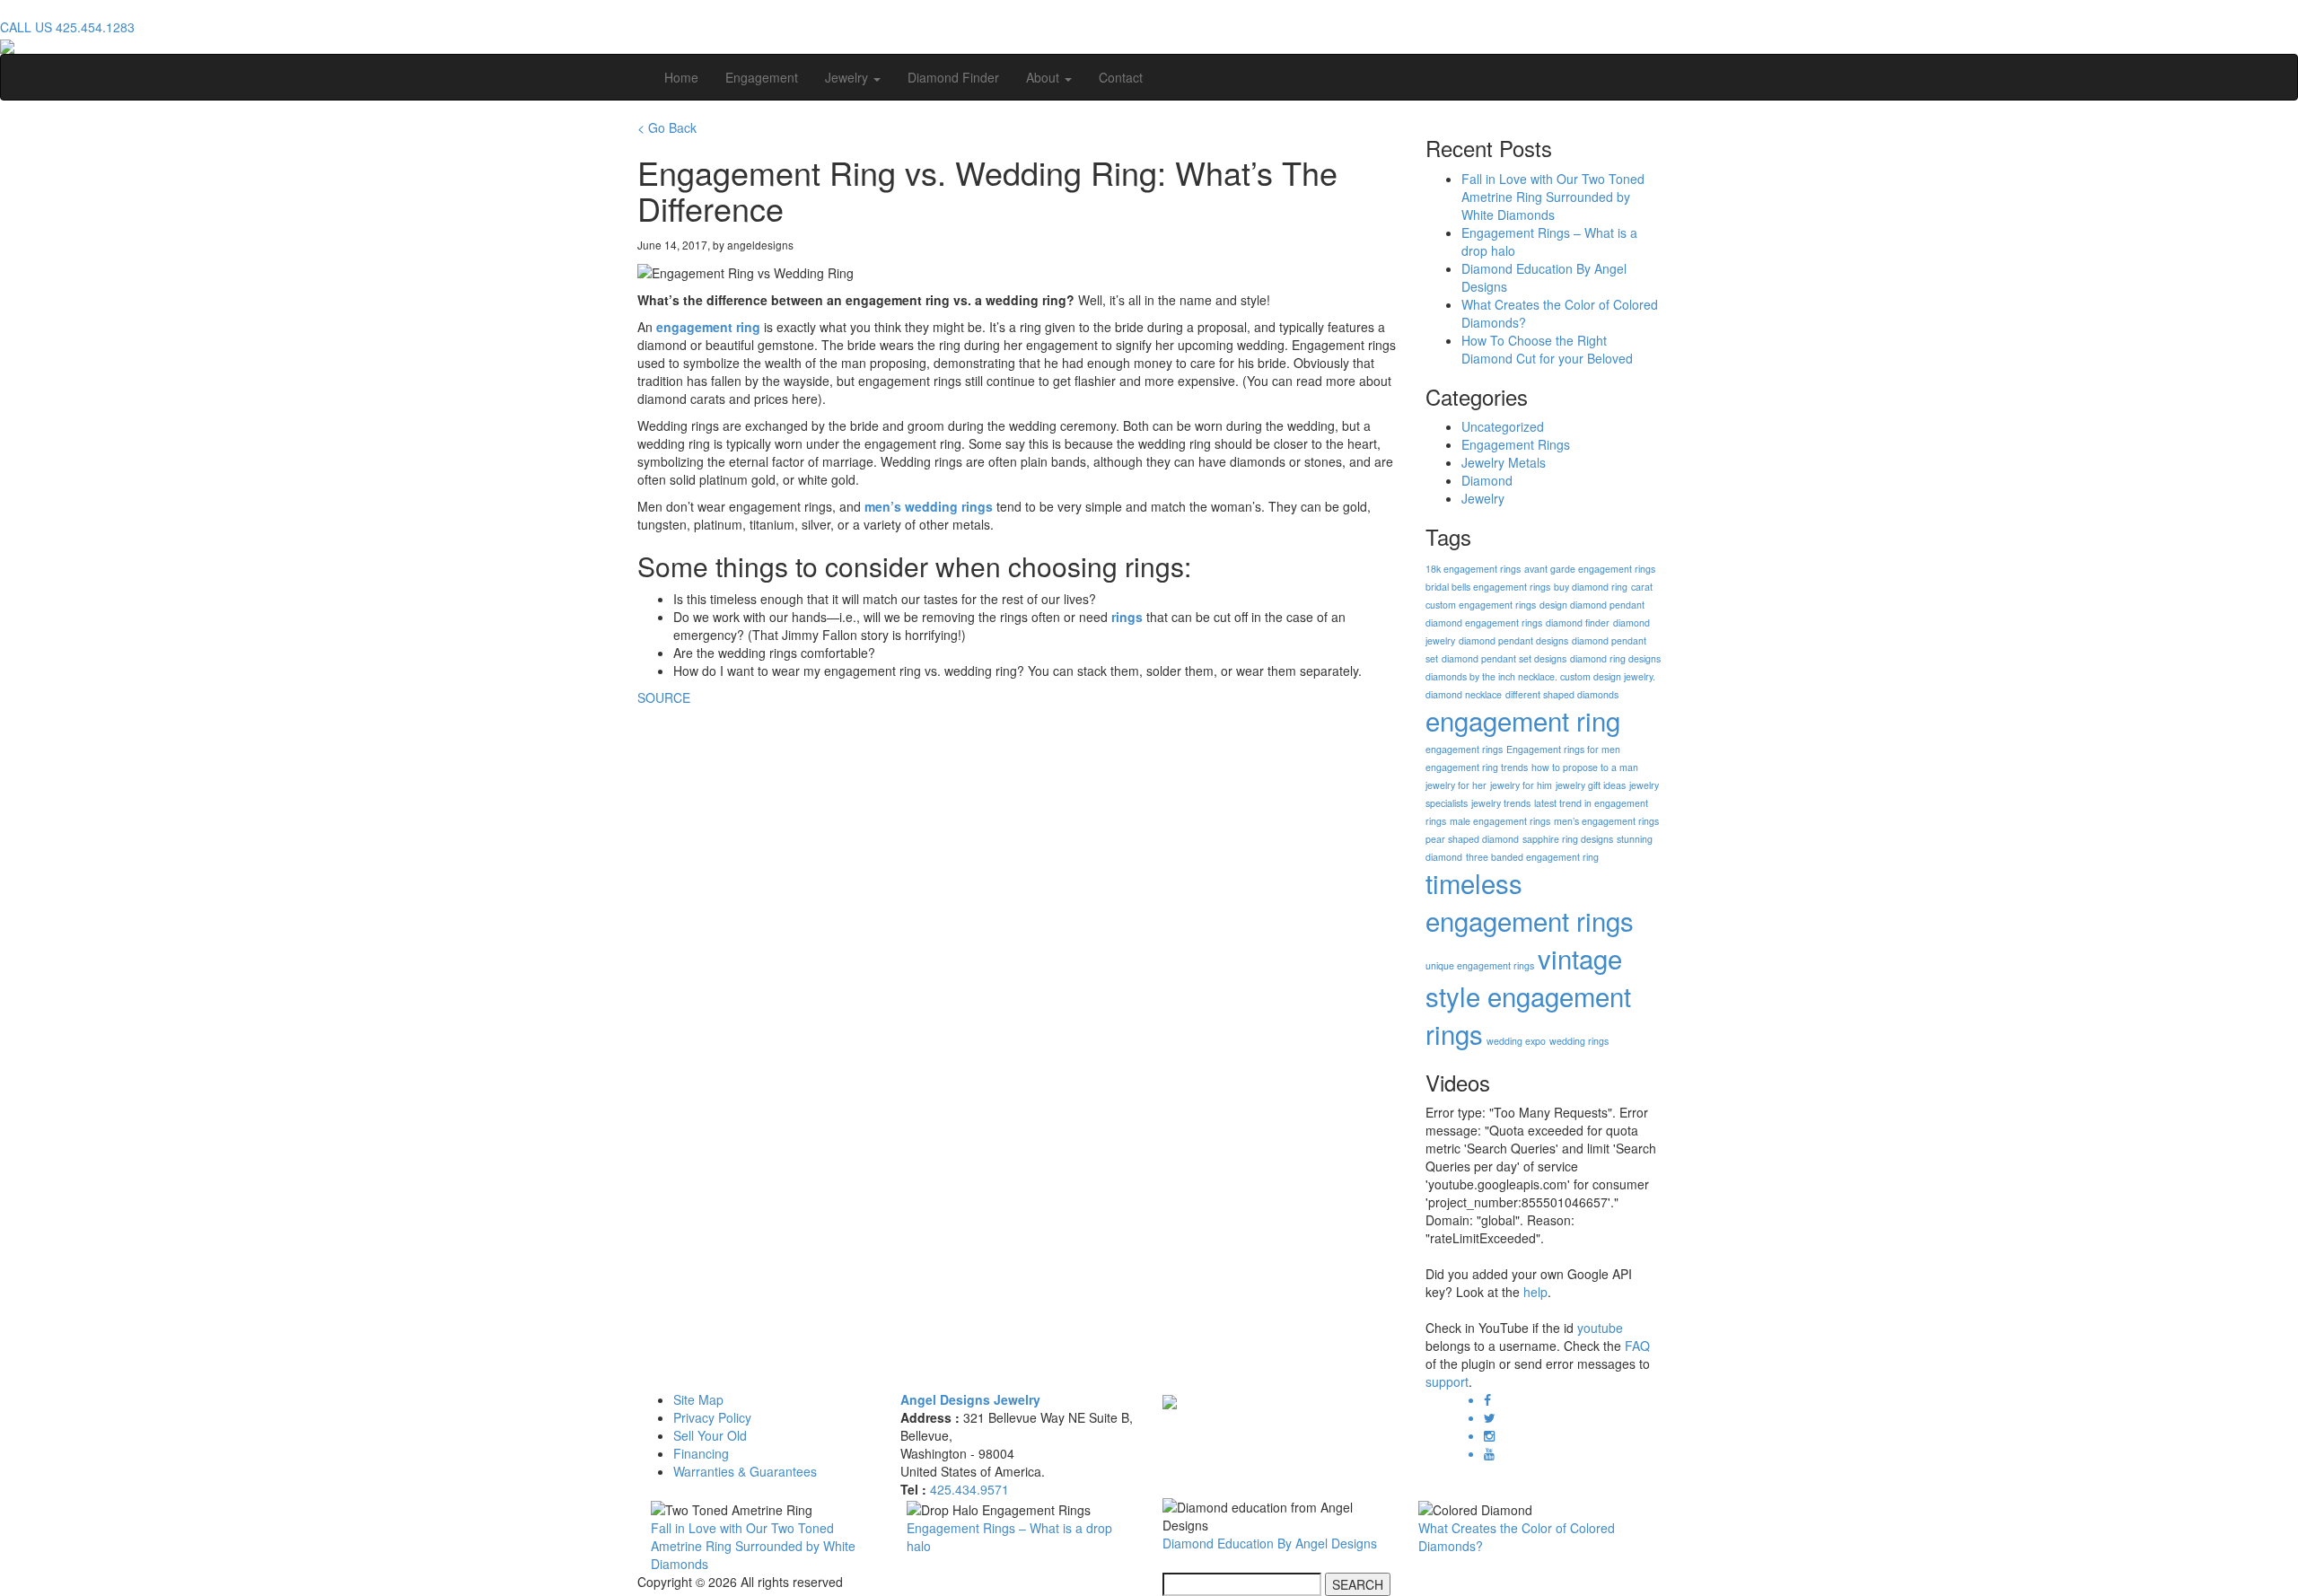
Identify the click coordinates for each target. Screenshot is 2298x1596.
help (1535, 1292)
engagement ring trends (1477, 767)
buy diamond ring (1591, 587)
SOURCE (664, 697)
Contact (1121, 77)
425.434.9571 (969, 1489)
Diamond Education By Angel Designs (1270, 1543)
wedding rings (1579, 1041)
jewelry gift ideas (1591, 785)
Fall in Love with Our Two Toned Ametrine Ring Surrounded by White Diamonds (1553, 197)
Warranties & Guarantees (745, 1471)
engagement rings (1464, 749)
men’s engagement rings (1606, 821)
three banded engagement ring (1532, 857)
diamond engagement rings (1484, 623)
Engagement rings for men (1563, 749)
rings (1127, 617)
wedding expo (1516, 1041)
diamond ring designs (1615, 658)
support (1447, 1381)
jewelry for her (1456, 785)
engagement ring (706, 327)
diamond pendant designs (1513, 640)
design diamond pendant (1592, 605)
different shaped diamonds (1562, 694)
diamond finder (1578, 623)
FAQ (1637, 1346)
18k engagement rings (1473, 569)
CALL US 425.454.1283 (67, 27)
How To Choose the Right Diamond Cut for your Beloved (1547, 349)
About (1044, 77)
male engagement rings (1500, 821)
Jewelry (848, 77)
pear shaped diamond (1472, 839)
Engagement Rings (1516, 444)
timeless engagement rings (1530, 901)
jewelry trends (1501, 803)
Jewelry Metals (1504, 462)
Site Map (698, 1399)
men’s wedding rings (929, 506)
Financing (701, 1453)
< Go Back (667, 127)
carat (1642, 587)
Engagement (762, 77)
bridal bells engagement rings (1488, 587)
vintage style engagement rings (1528, 995)
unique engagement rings (1480, 965)
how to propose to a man (1585, 767)
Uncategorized (1503, 426)
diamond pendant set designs (1504, 658)
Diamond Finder (953, 77)
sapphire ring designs (1568, 839)
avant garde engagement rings (1590, 569)
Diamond (1487, 480)
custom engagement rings (1481, 605)
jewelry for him (1521, 785)
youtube (1600, 1328)
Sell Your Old (710, 1435)
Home (681, 77)
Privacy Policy (712, 1417)
